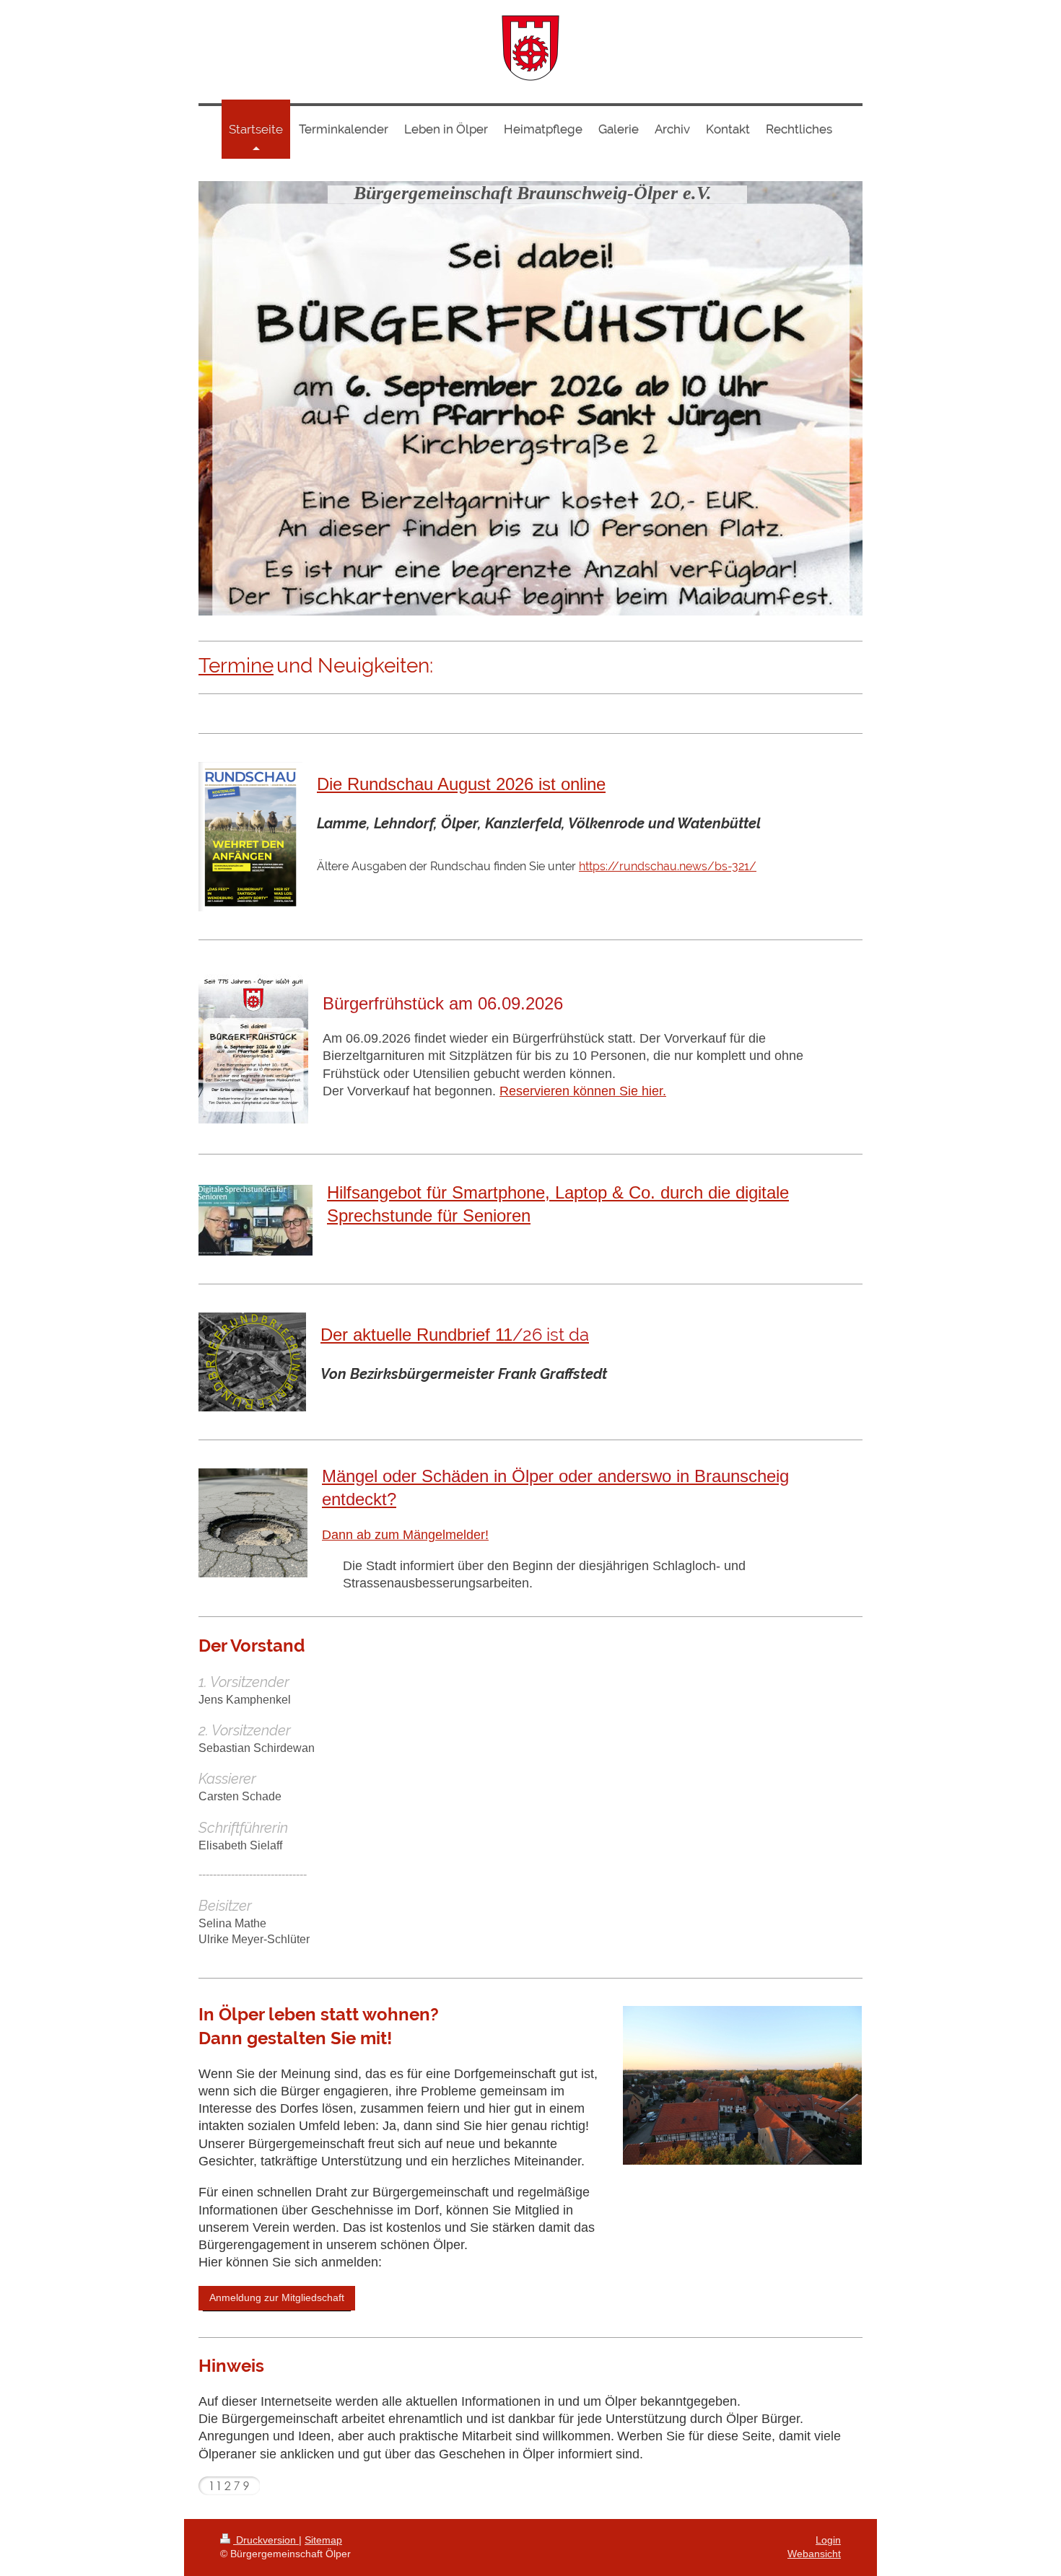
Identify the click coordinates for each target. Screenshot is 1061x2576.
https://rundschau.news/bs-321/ (668, 866)
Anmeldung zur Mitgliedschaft (277, 2297)
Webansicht (814, 2554)
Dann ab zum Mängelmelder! (405, 1534)
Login (828, 2540)
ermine (241, 666)
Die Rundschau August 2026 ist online (461, 785)
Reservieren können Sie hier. (583, 1091)
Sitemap (323, 2540)
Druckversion (266, 2540)
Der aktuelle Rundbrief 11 (455, 1335)
